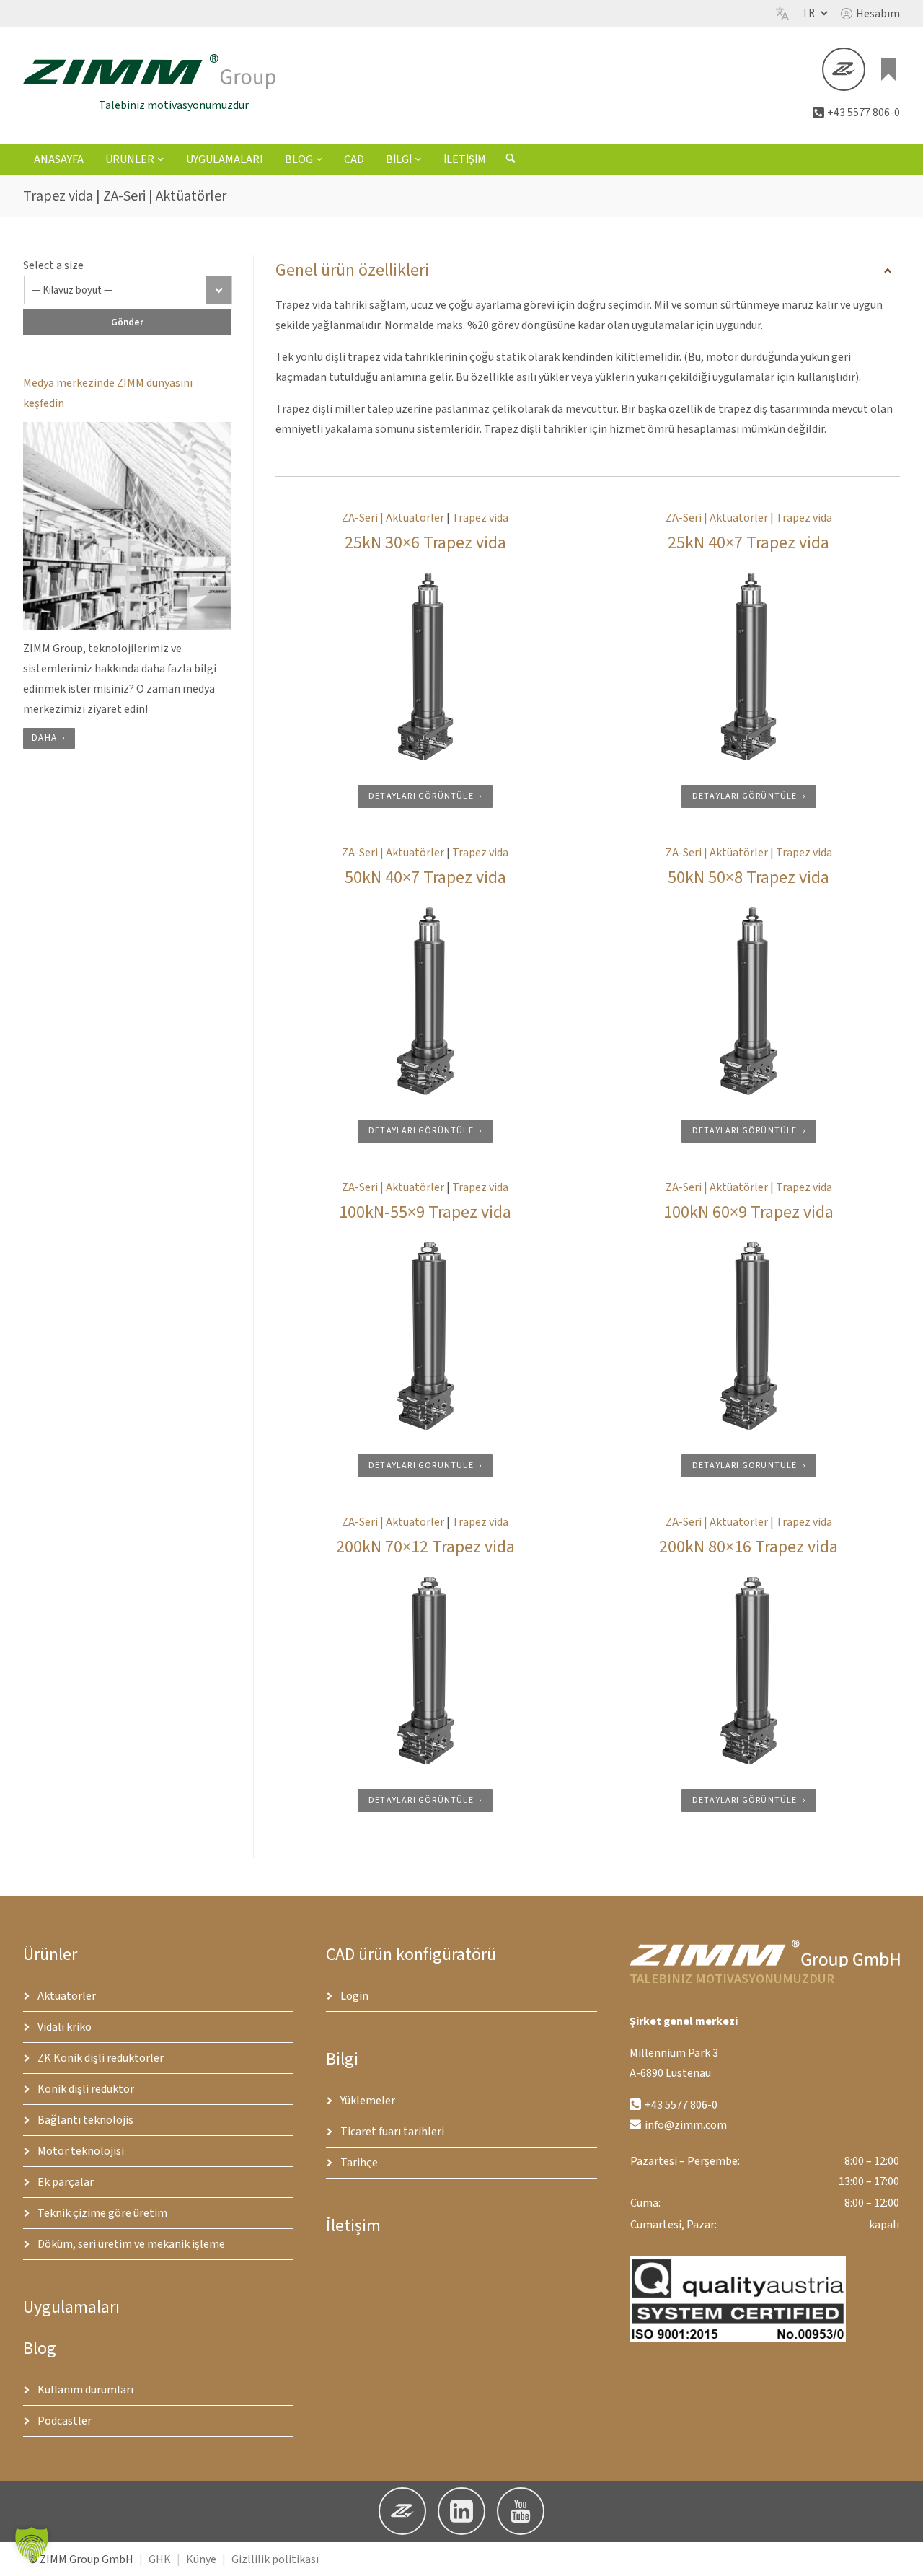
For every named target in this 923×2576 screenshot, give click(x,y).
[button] (870, 14)
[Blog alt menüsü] (319, 159)
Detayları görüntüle (421, 796)
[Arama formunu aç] (511, 160)
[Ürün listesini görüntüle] (888, 69)
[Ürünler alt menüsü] (161, 159)
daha (44, 738)
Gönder (127, 322)
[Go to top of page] (901, 2554)
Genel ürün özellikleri (352, 270)
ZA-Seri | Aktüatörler (393, 518)
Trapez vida (480, 518)
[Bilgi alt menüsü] (418, 159)
